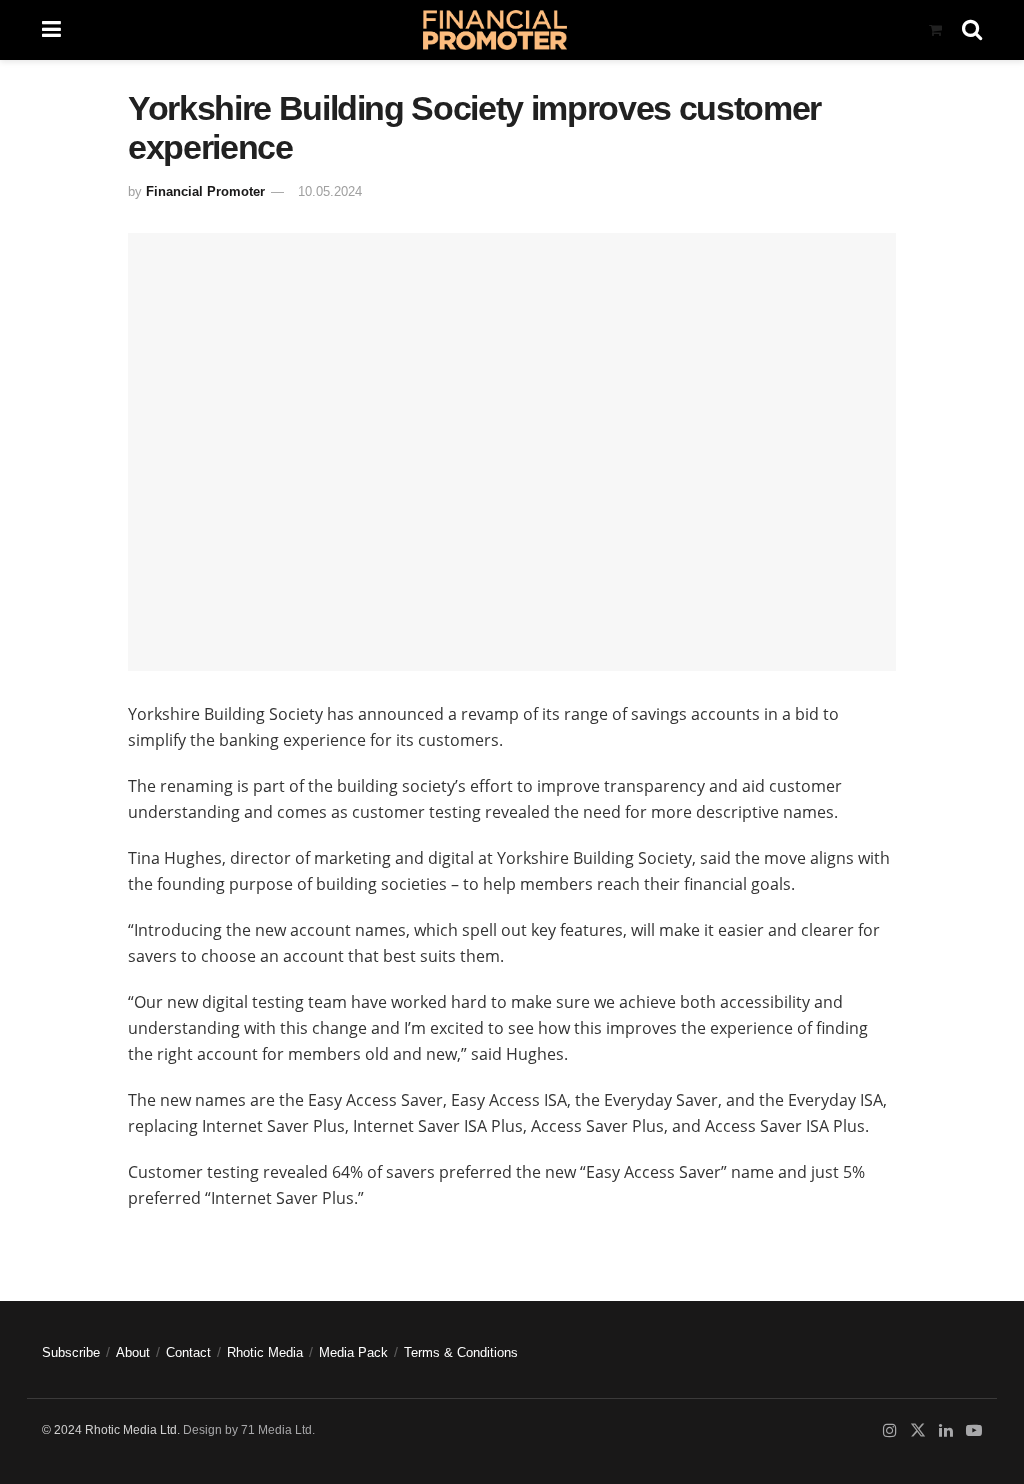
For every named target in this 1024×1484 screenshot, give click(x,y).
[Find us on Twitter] (918, 1431)
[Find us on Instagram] (890, 1431)
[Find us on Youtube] (974, 1431)
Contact (188, 1352)
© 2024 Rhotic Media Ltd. (111, 1430)
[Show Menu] (51, 30)
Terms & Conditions (461, 1352)
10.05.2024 (330, 191)
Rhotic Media (265, 1352)
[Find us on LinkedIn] (946, 1431)
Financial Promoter (205, 191)
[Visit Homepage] (494, 30)
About (133, 1352)
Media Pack (353, 1352)
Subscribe (71, 1352)
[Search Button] (972, 30)
